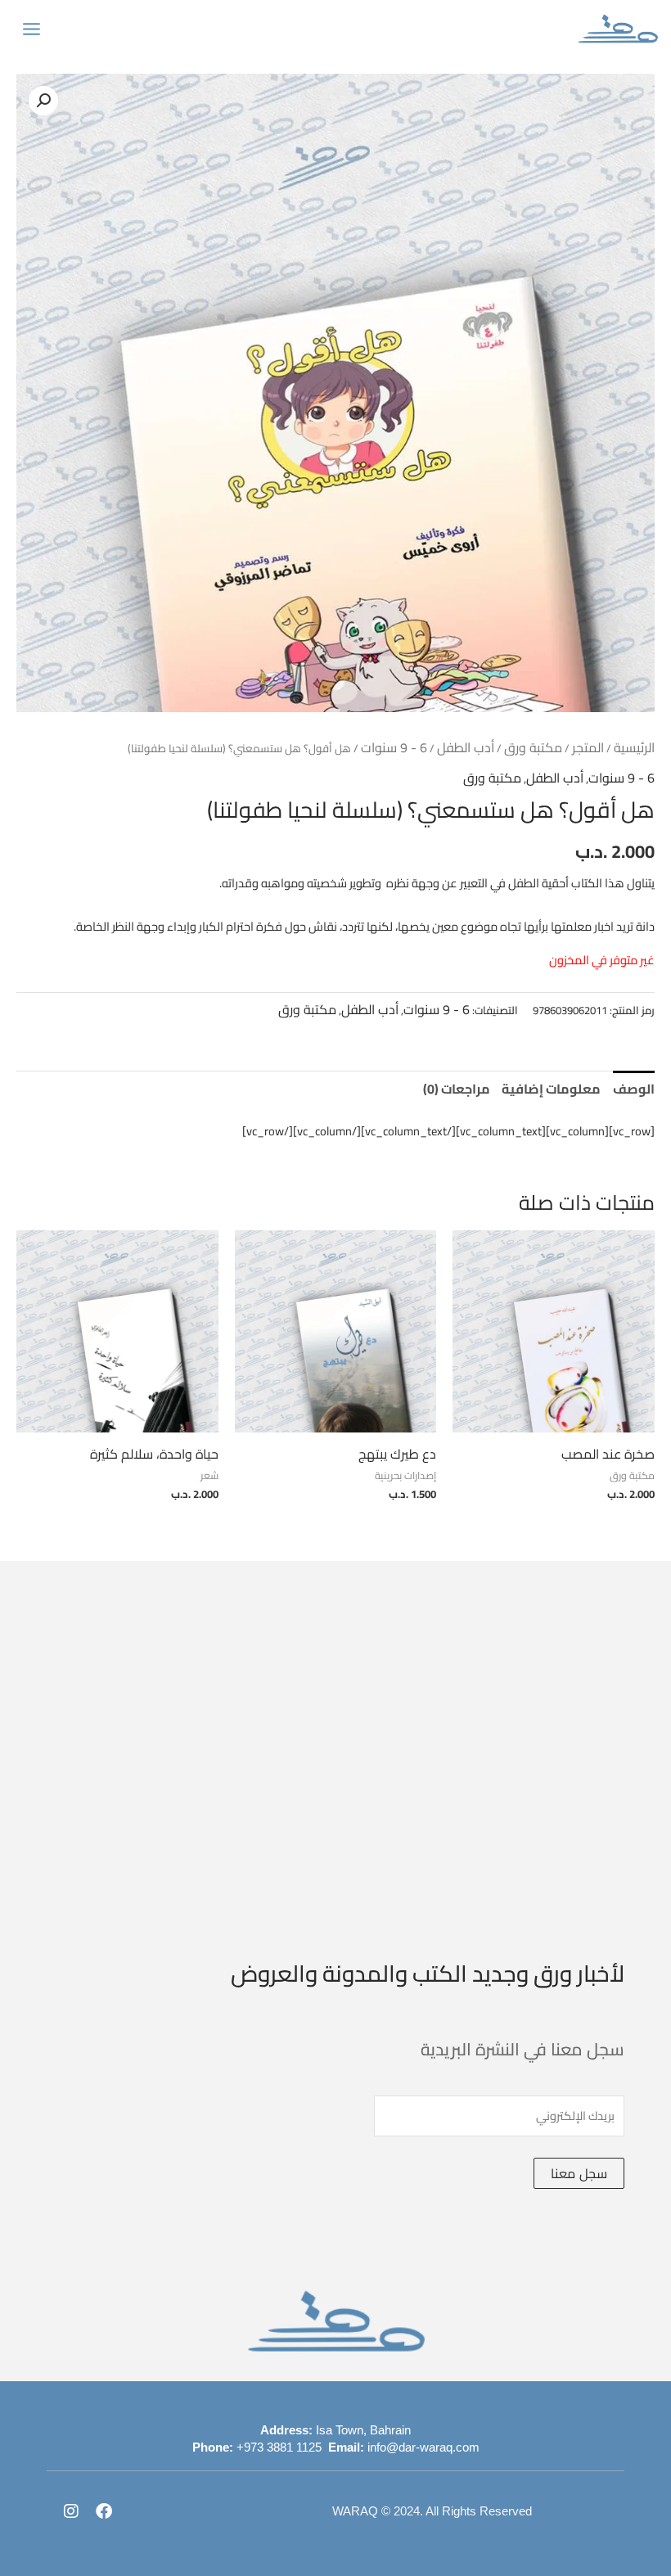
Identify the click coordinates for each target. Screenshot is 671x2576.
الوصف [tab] (634, 1089)
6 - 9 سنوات (394, 747)
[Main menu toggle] (32, 28)
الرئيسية (634, 747)
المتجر (588, 747)
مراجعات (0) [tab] (457, 1089)
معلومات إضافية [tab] (551, 1089)
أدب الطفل (466, 747)
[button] (43, 101)
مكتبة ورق (533, 747)
